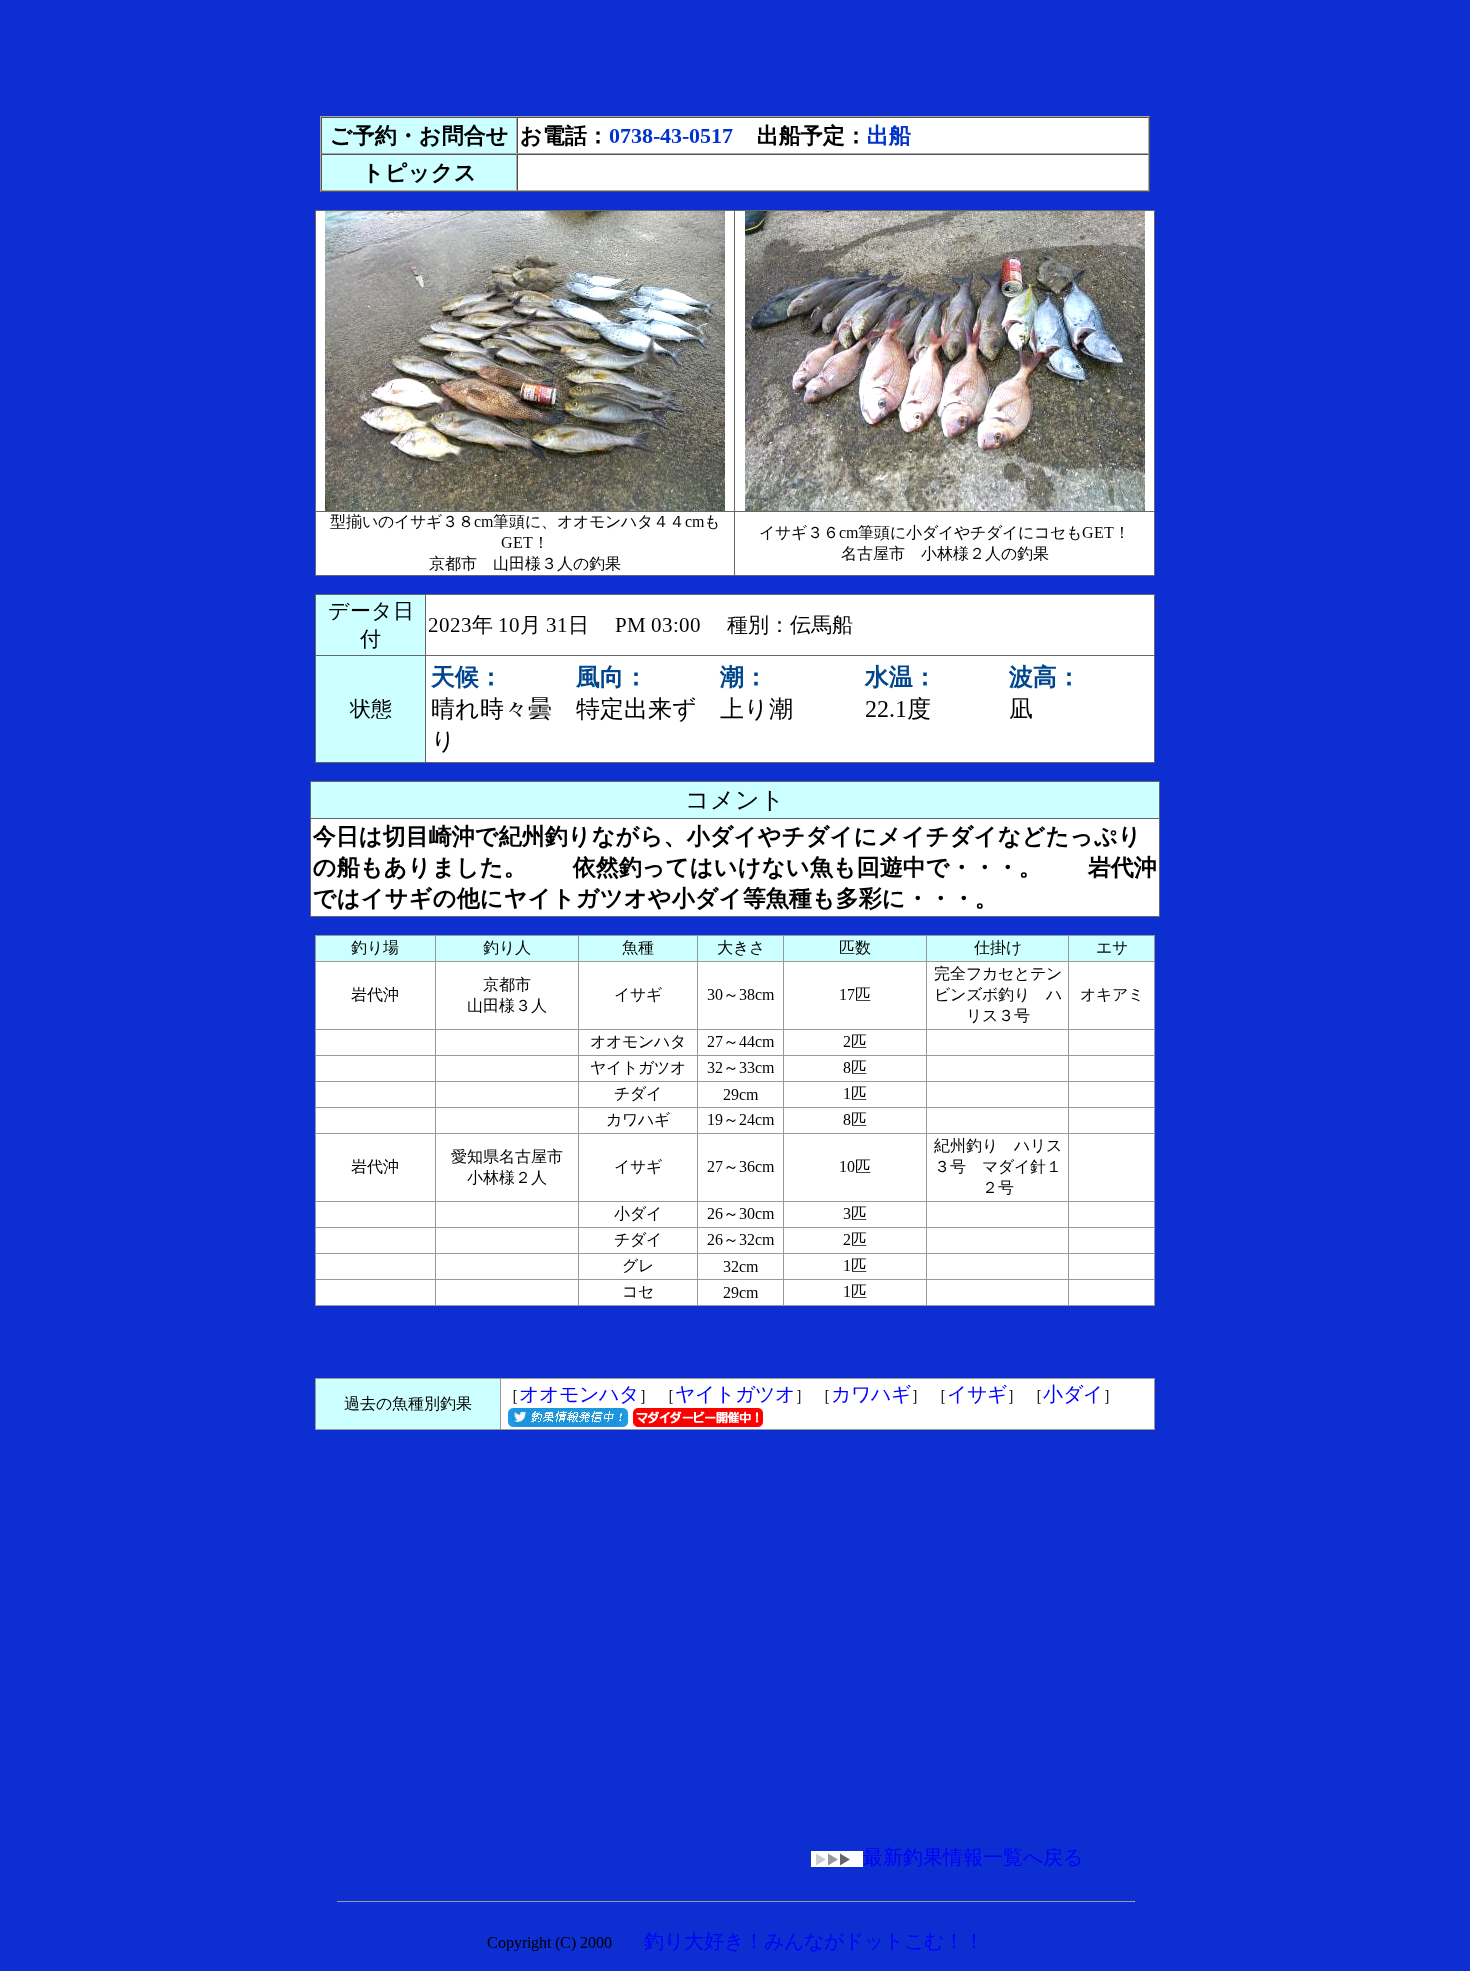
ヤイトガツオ (735, 1394)
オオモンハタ (579, 1394)
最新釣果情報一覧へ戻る (973, 1857)
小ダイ (1073, 1394)
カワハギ (871, 1394)
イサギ (977, 1394)
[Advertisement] (735, 53)
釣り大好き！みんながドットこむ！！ (814, 1941)
